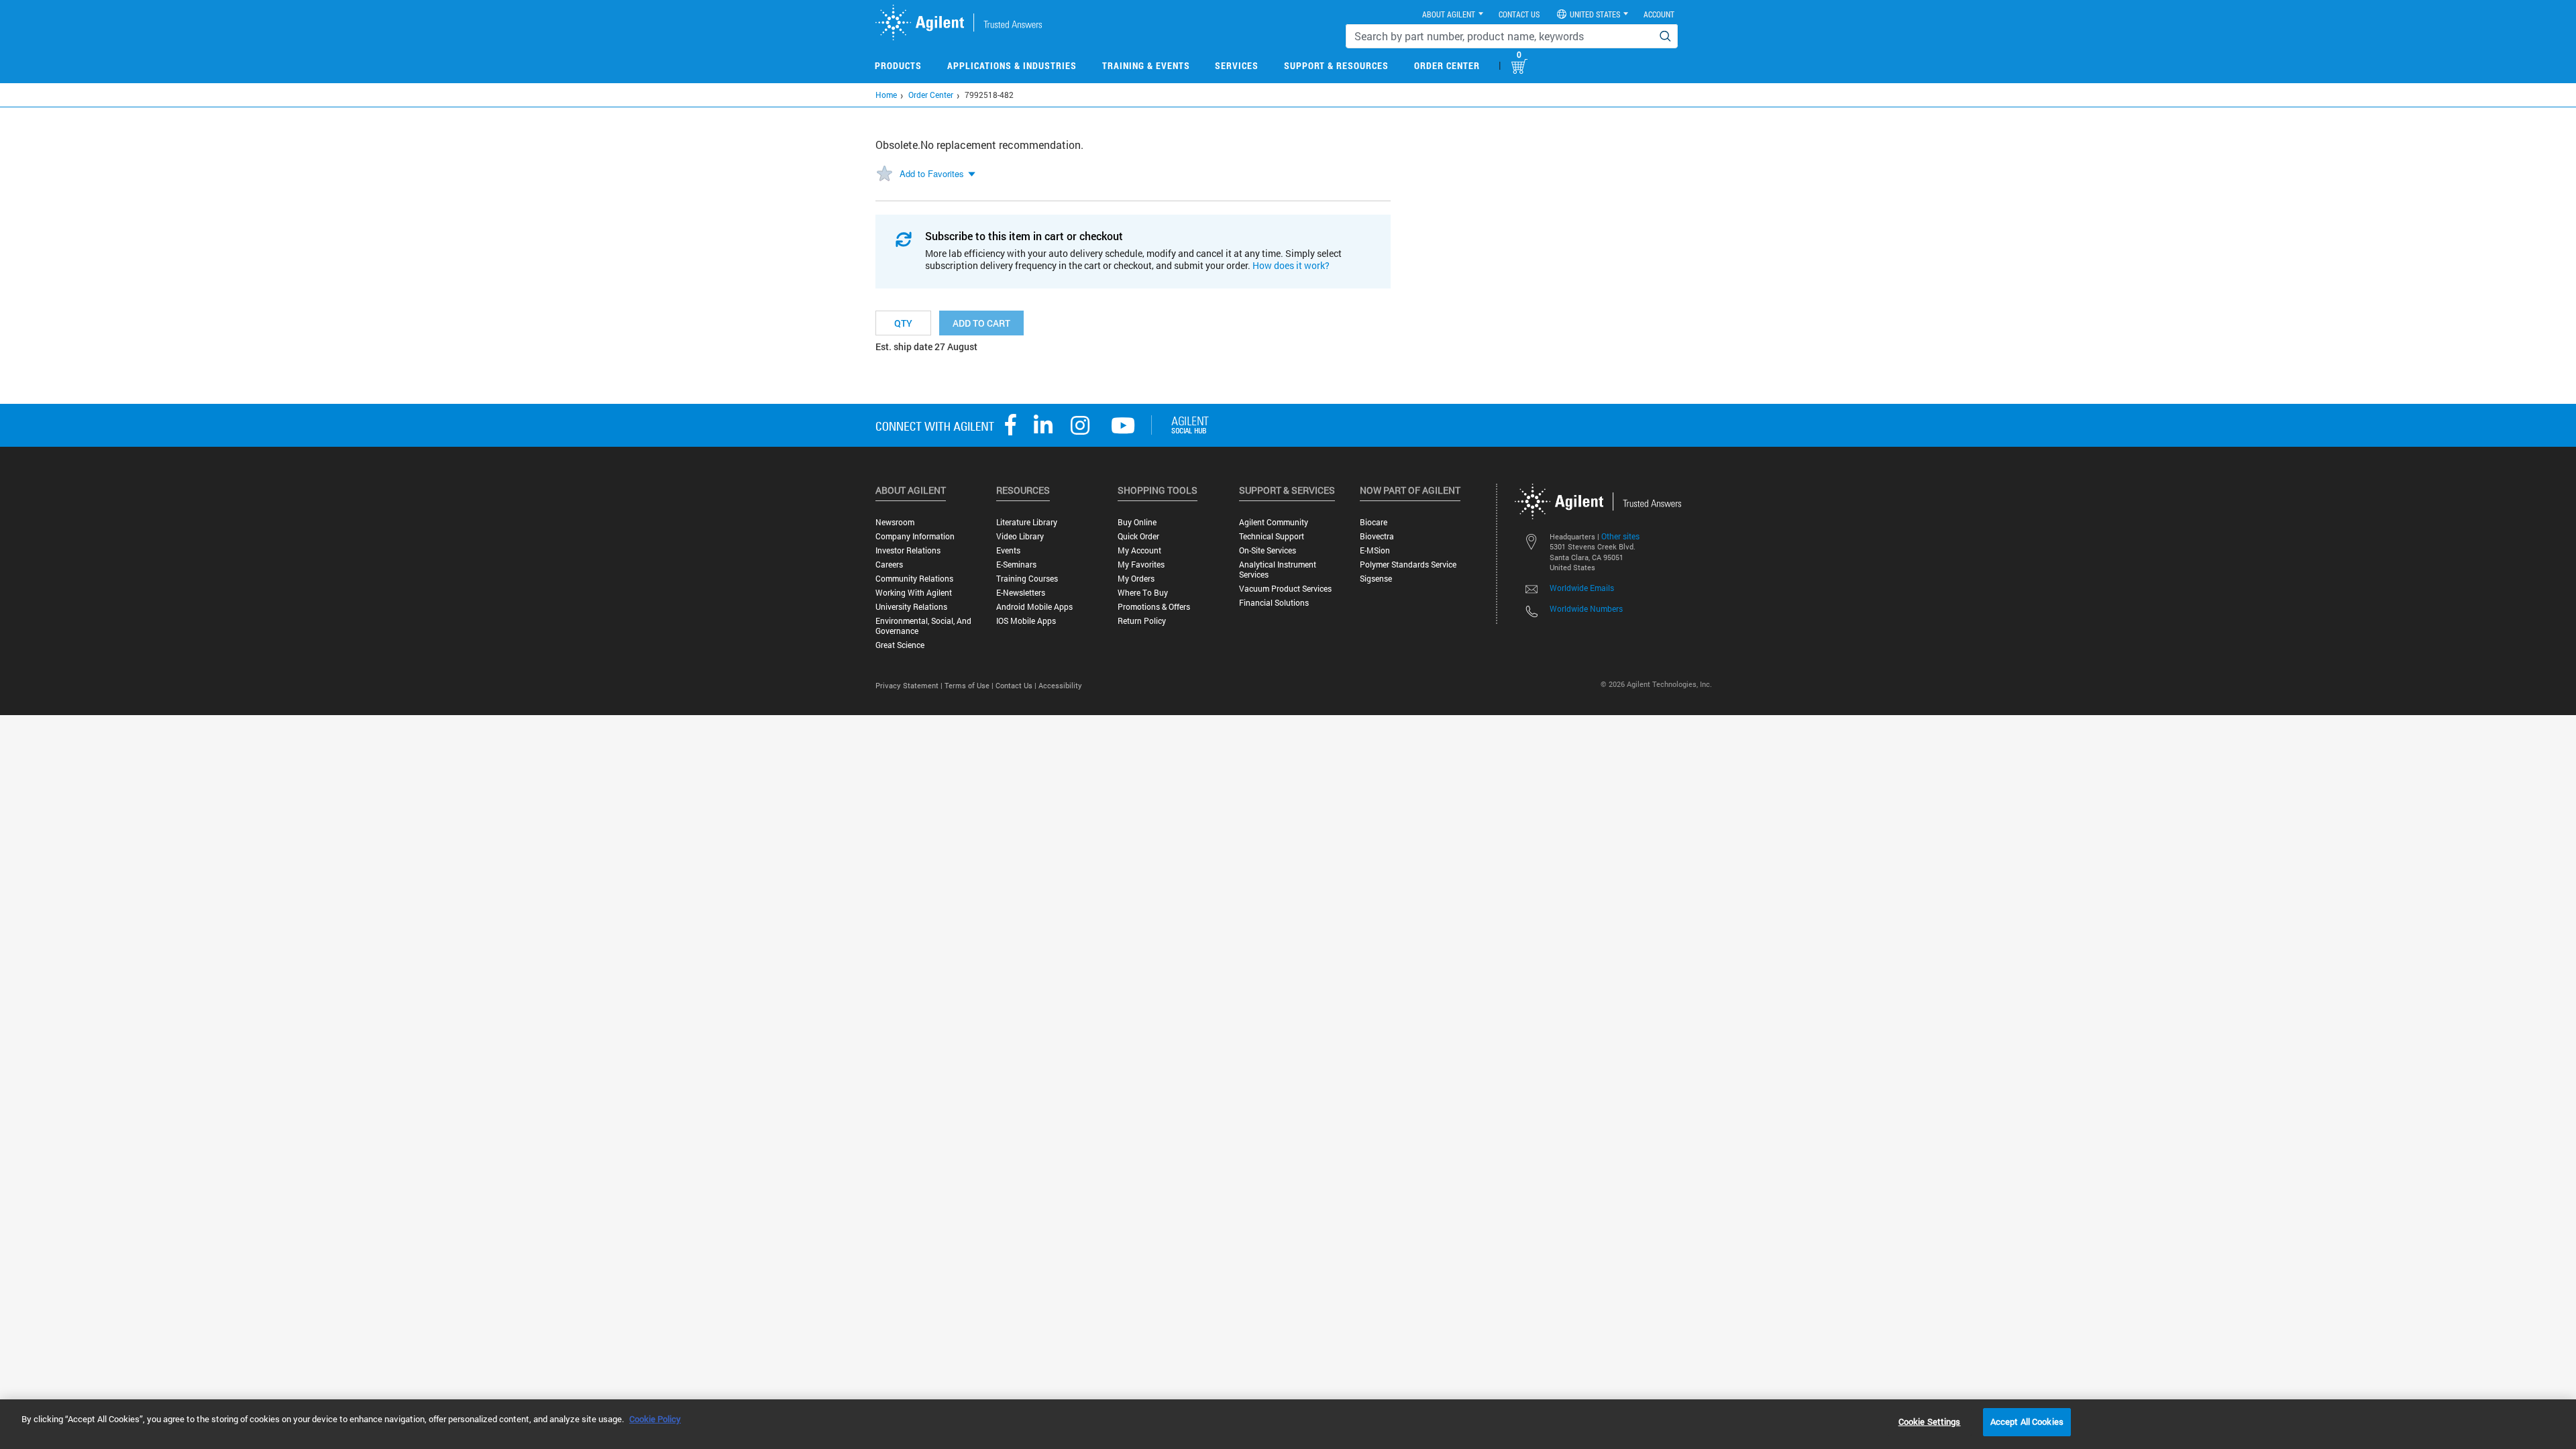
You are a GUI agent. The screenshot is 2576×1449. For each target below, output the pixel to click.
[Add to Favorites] (884, 174)
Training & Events (1146, 65)
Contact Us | (1017, 685)
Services (1237, 65)
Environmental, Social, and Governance (923, 626)
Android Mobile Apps (1034, 607)
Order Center (1447, 65)
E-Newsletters (1021, 593)
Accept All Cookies (2027, 1421)
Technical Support (1272, 536)
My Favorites (1141, 565)
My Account (1139, 550)
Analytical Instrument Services (1278, 570)
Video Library (1020, 536)
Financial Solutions (1274, 603)
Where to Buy (1143, 593)
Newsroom (895, 522)
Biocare (1374, 522)
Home (886, 95)
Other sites (1620, 536)
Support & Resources (1336, 65)
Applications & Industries (1012, 65)
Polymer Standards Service (1408, 565)
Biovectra (1377, 536)
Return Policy (1142, 621)
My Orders (1136, 579)
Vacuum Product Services (1285, 589)
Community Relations (914, 579)
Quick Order (1138, 536)
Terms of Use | (970, 685)
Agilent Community (1274, 522)
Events (1008, 550)
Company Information (915, 536)
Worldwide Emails (1582, 588)
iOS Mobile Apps (1026, 621)
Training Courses (1027, 579)
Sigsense (1376, 579)
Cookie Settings (1930, 1421)
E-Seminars (1016, 565)
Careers (889, 565)
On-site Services (1268, 550)
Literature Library (1027, 522)
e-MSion (1375, 550)
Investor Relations (908, 550)
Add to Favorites (932, 173)
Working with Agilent (914, 593)
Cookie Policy (655, 1419)
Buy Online (1137, 522)
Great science (900, 645)
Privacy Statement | (910, 685)
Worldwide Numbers (1586, 608)
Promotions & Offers (1154, 607)
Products (898, 65)
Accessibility (1060, 685)
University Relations (911, 607)
